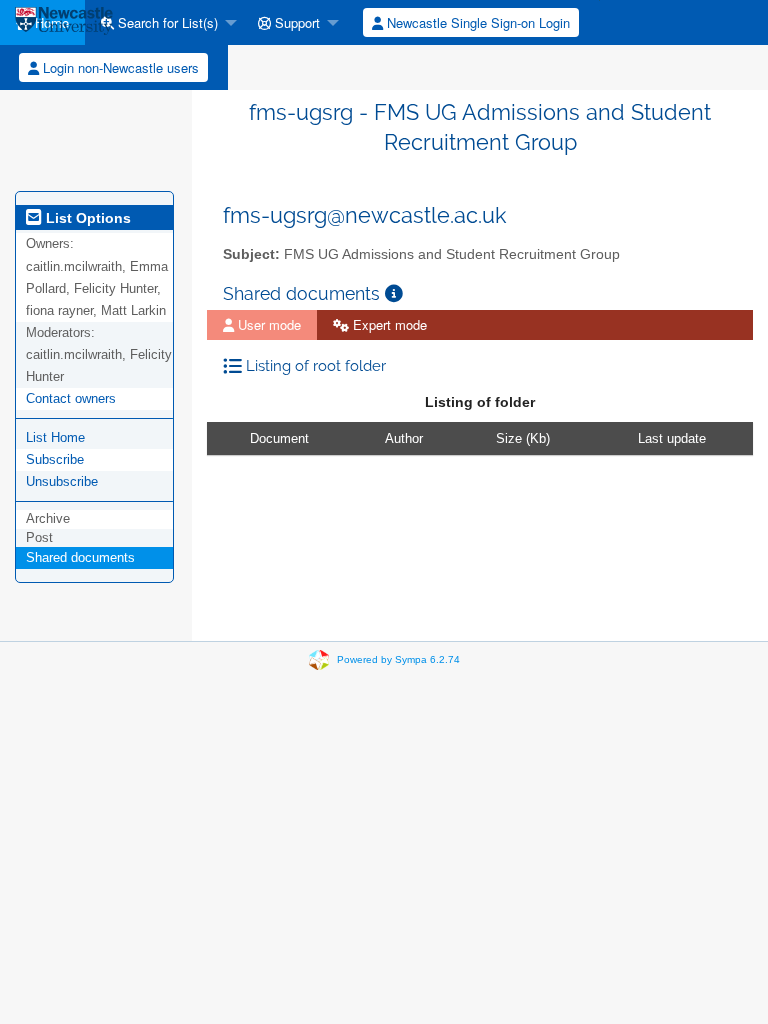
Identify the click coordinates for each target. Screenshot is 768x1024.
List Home (55, 437)
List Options (86, 218)
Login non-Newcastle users (119, 67)
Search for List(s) (166, 22)
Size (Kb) (523, 438)
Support (295, 22)
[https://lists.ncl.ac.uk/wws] (64, 22)
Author (404, 438)
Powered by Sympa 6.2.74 (398, 659)
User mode (267, 324)
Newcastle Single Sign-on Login (476, 22)
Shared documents (80, 557)
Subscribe (55, 459)
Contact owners (71, 398)
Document (279, 438)
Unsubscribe (62, 481)
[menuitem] (163, 22)
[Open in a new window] (394, 293)
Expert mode (388, 324)
